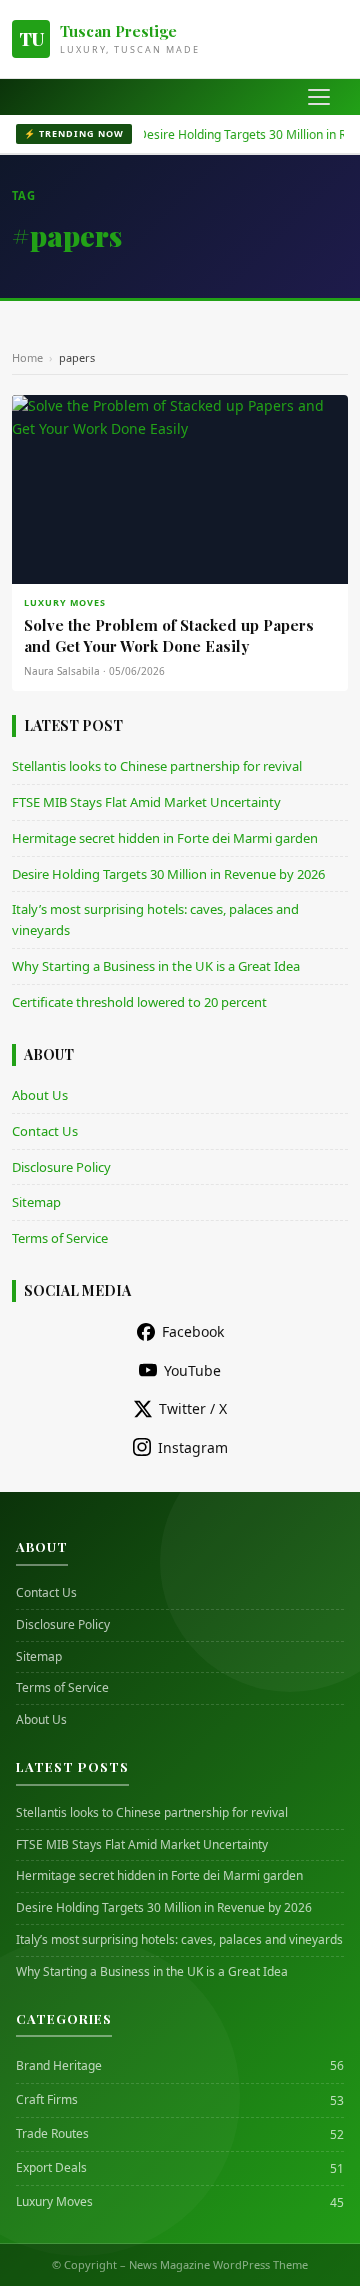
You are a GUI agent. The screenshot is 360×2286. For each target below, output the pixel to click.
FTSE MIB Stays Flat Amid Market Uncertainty (146, 802)
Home (27, 357)
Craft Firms (47, 2100)
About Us (40, 1095)
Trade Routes (52, 2134)
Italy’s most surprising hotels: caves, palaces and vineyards (179, 1940)
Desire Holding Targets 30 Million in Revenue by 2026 (168, 874)
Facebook (193, 1331)
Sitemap (36, 1202)
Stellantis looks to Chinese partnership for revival (157, 766)
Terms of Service (60, 1238)
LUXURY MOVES (65, 602)
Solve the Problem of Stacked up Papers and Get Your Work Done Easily (169, 635)
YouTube (192, 1370)
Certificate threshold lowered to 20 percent (139, 1002)
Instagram (193, 1447)
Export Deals (51, 2168)
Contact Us (45, 1131)
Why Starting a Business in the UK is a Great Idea (156, 966)
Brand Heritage (59, 2066)
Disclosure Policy (61, 1167)
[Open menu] (319, 97)
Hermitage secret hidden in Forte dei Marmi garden (165, 838)
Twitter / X (193, 1408)
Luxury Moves (54, 2202)
